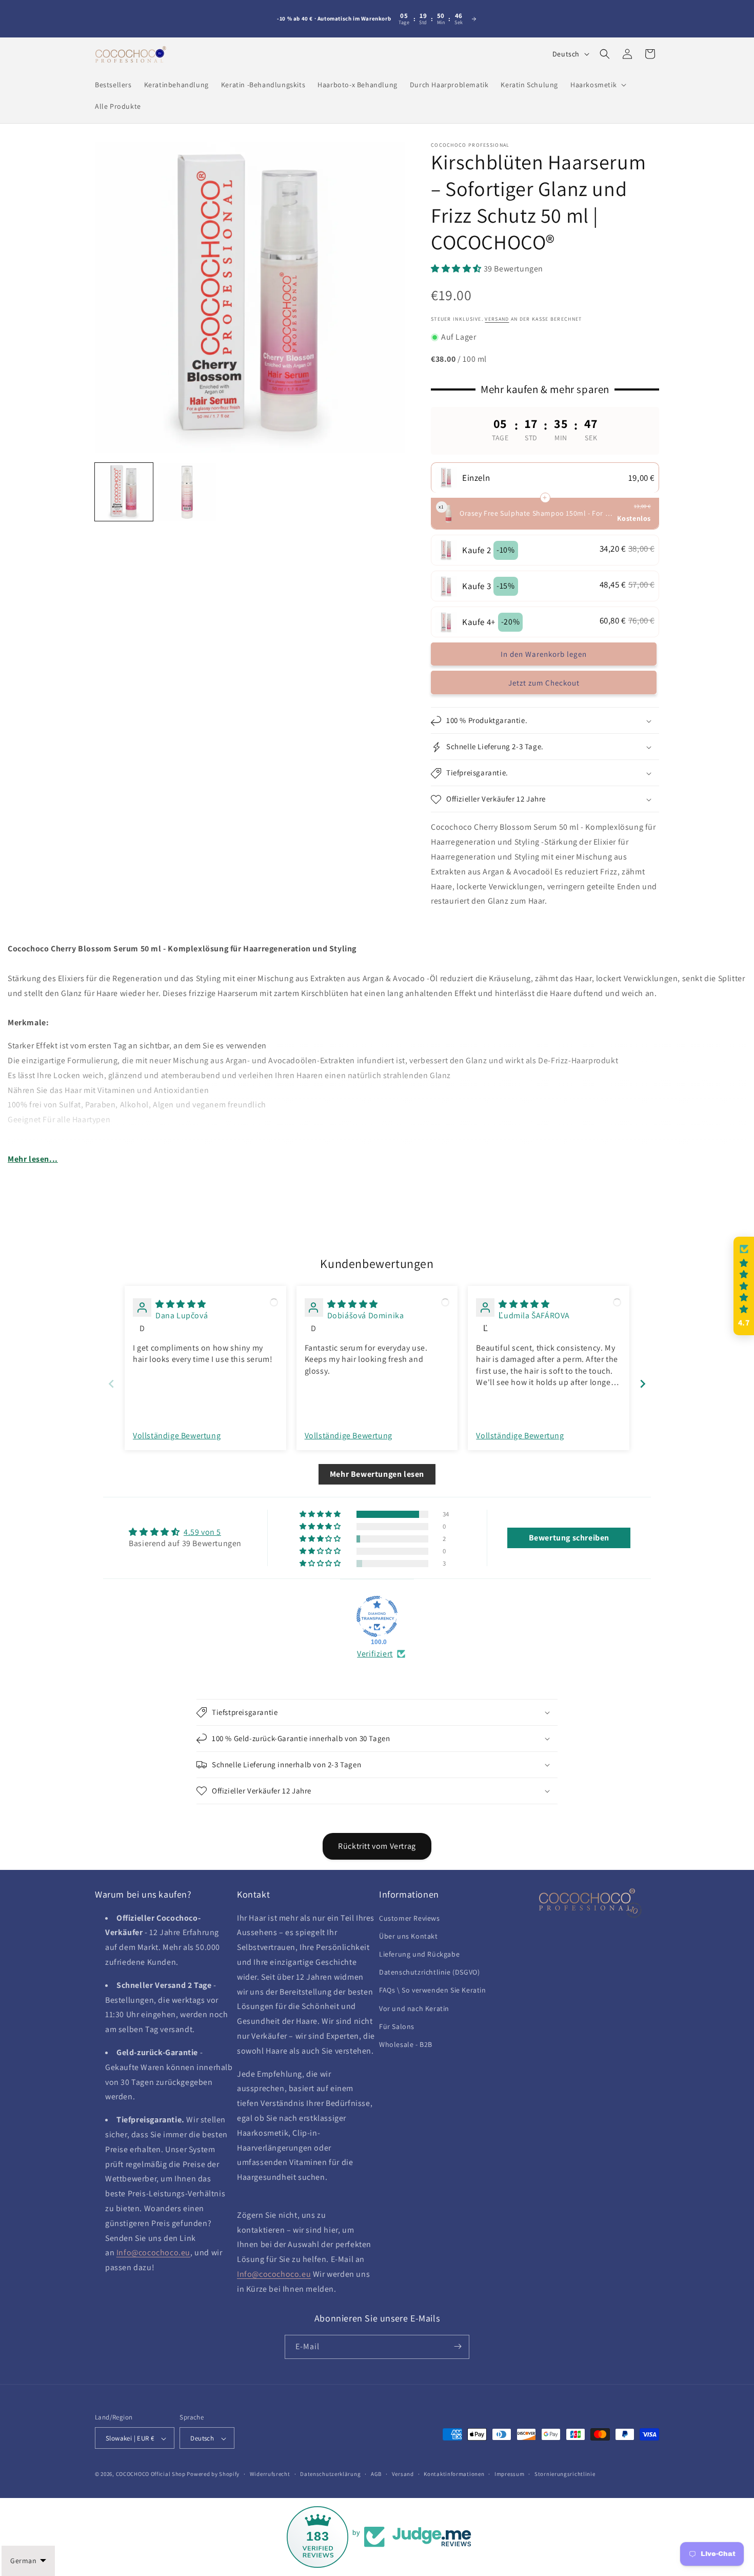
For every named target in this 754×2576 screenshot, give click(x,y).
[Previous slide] (111, 1384)
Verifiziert (375, 1654)
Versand (403, 2474)
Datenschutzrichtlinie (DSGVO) (429, 1972)
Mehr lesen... (33, 1159)
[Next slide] (643, 1384)
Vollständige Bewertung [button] (177, 1436)
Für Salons (397, 2026)
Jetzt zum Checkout (544, 683)
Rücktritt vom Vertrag (377, 1846)
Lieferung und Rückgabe (419, 1954)
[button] (597, 85)
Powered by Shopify (213, 2474)
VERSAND (497, 319)
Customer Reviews (410, 1918)
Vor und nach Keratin (414, 2008)
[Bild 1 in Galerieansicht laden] (124, 492)
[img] (181, 1304)
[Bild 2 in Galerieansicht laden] (187, 492)
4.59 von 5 (202, 1532)
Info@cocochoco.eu (153, 2253)
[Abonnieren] (458, 2346)
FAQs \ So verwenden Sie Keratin (433, 1990)
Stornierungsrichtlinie (565, 2474)
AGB (376, 2474)
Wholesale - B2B (406, 2044)
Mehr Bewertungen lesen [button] (377, 1474)
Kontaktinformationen (454, 2474)
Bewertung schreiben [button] (569, 1538)
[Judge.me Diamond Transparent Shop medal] (377, 1616)
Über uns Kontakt (409, 1936)
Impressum (509, 2474)
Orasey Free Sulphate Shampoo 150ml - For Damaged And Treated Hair (537, 513)
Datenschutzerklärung (330, 2474)
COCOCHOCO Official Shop (151, 2474)
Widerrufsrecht (270, 2474)
